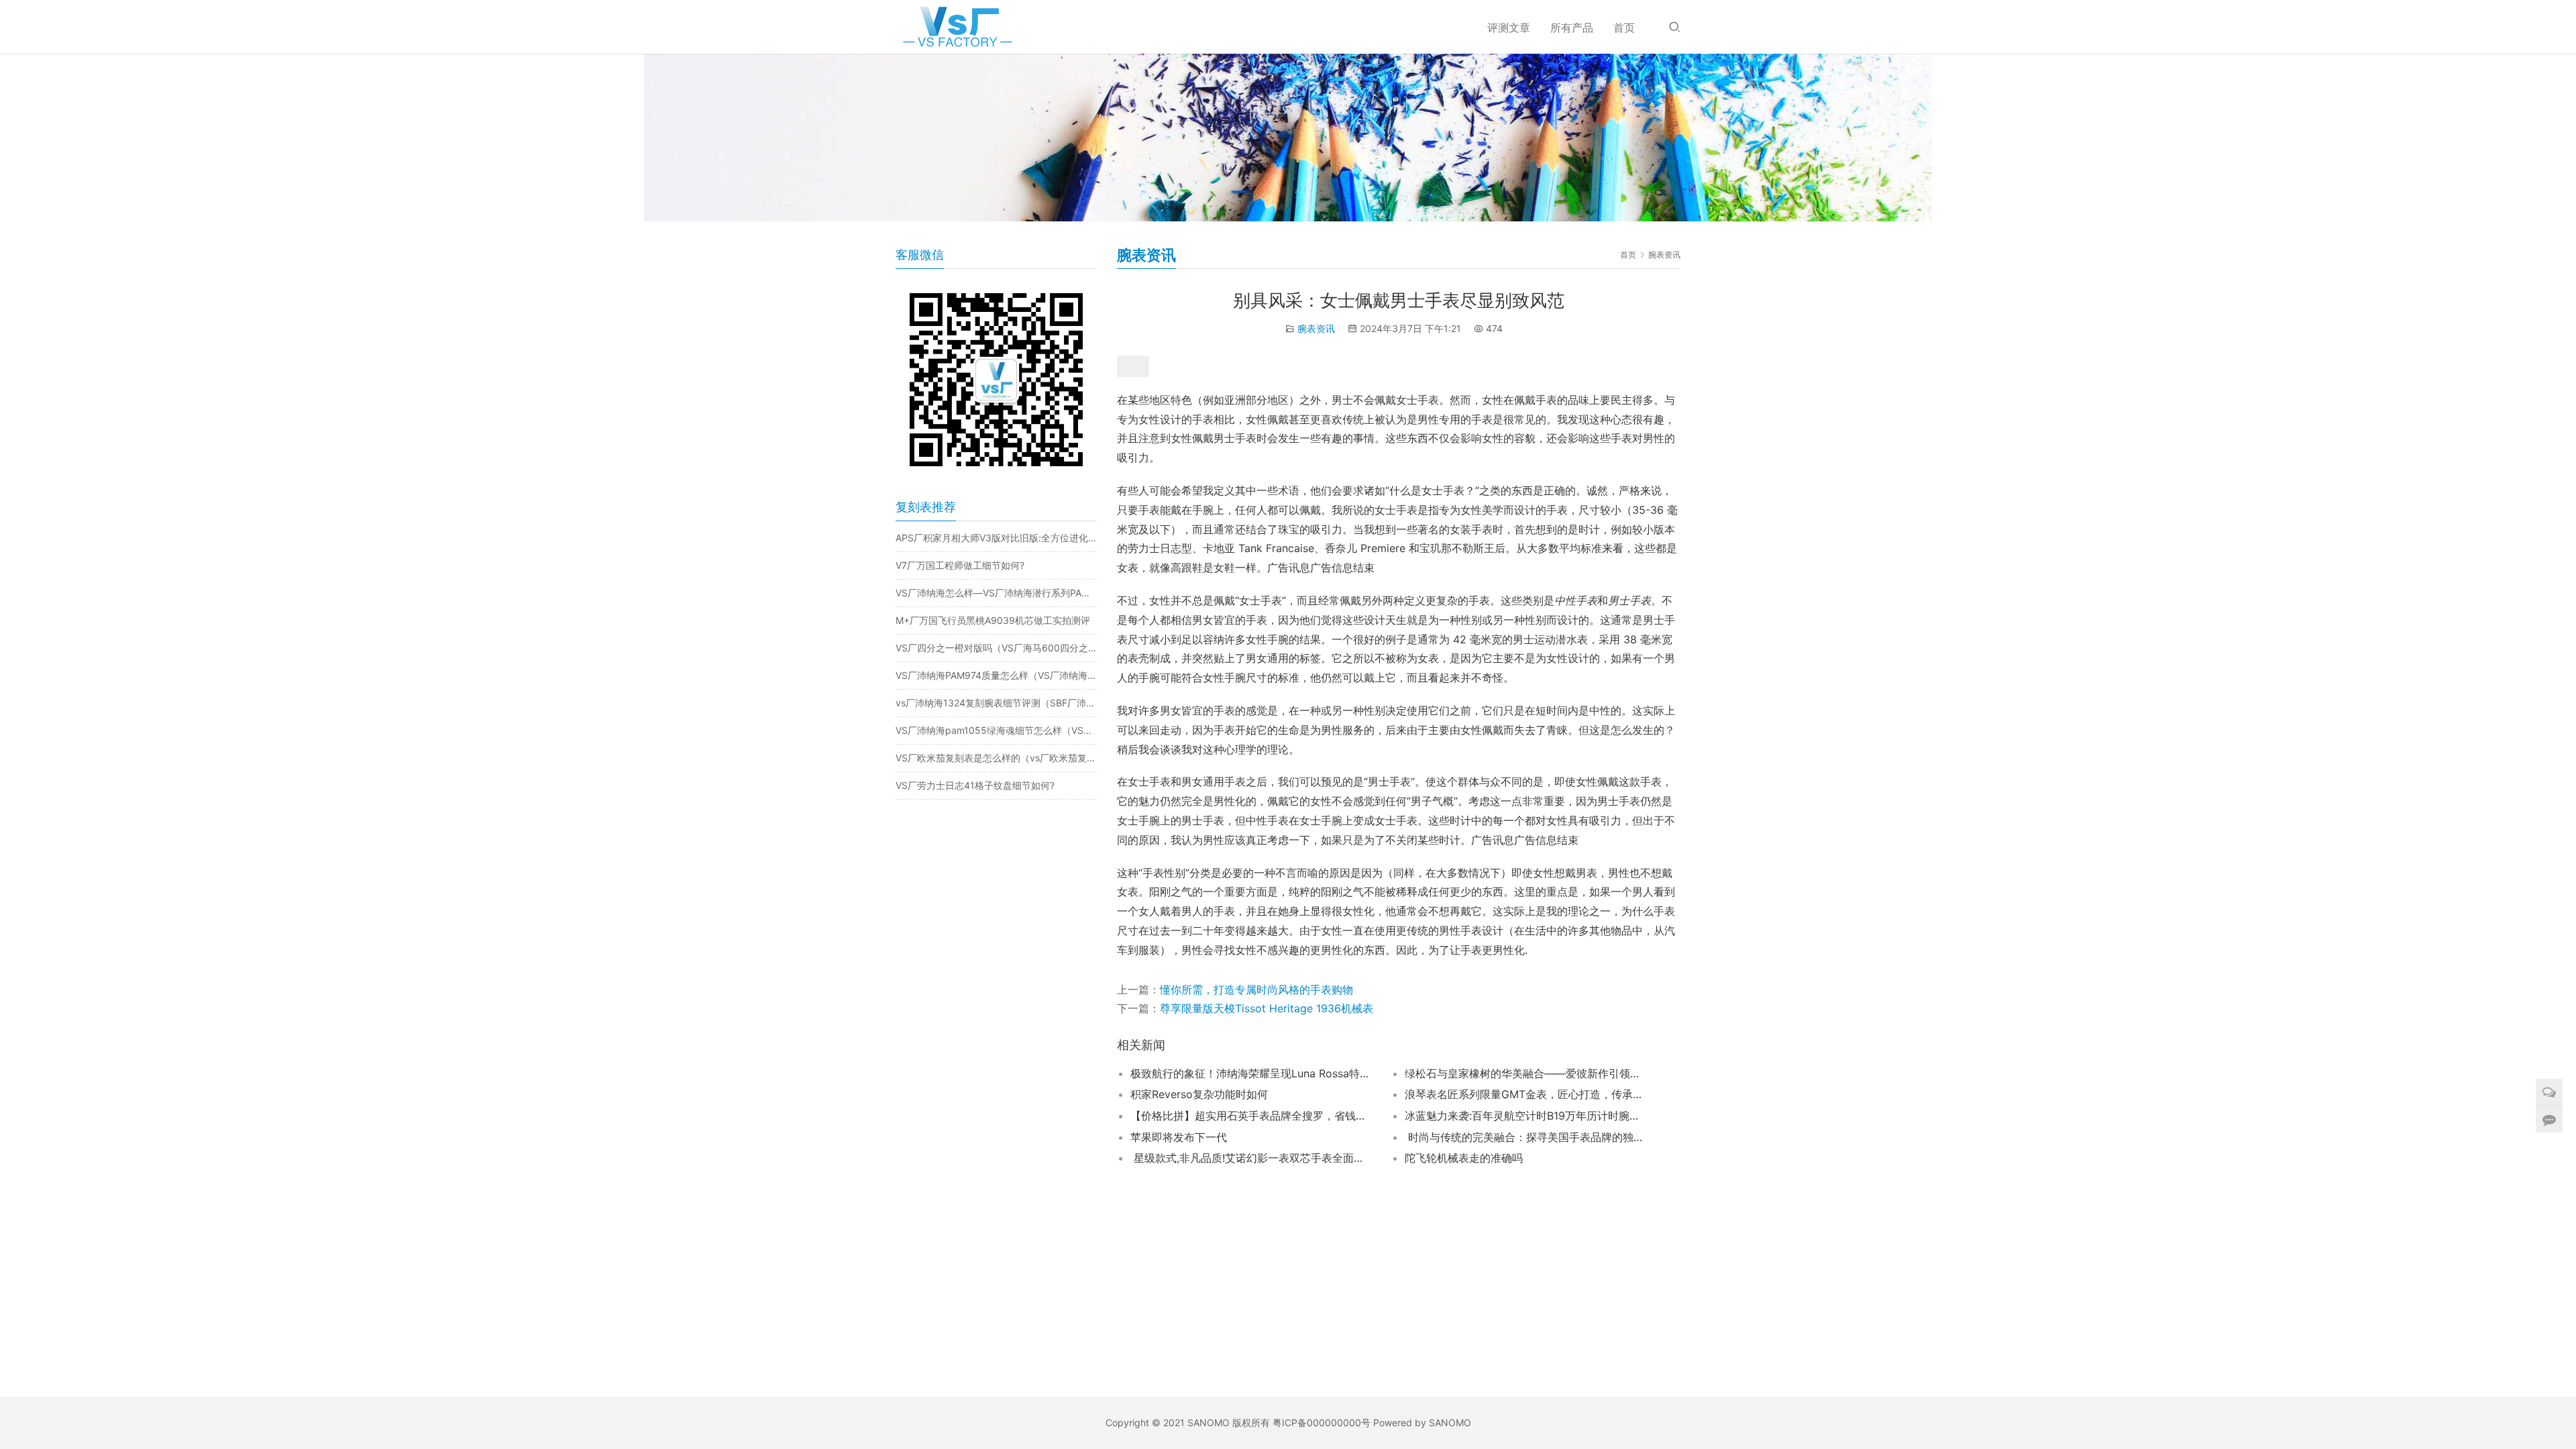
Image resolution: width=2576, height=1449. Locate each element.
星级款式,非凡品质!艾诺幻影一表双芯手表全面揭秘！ (1251, 1158)
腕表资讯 (1316, 328)
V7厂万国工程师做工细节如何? (960, 565)
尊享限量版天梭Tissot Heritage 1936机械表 (1267, 1008)
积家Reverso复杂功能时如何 (1199, 1094)
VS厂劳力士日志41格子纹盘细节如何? (975, 785)
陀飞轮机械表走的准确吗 (1464, 1158)
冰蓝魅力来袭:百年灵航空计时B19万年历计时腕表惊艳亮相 (1525, 1116)
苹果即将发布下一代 (1179, 1137)
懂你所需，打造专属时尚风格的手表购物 (1256, 989)
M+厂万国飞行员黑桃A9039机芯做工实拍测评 (993, 620)
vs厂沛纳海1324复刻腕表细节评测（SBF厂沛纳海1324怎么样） (996, 703)
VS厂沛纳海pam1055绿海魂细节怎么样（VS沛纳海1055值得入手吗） (996, 730)
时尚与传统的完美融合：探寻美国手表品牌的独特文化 (1525, 1137)
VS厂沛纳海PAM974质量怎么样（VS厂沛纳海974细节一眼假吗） (996, 675)
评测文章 (1509, 28)
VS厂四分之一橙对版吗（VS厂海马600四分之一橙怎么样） (996, 648)
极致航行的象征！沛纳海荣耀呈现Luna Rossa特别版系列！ (1251, 1073)
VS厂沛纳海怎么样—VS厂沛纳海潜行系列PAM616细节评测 (996, 593)
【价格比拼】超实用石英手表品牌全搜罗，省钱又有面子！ (1251, 1116)
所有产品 (1572, 28)
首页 (1624, 28)
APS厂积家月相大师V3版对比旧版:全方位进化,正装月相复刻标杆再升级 (996, 538)
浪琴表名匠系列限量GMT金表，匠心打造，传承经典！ (1525, 1094)
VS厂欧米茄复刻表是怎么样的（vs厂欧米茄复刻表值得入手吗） (996, 758)
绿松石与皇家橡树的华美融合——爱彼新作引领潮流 (1525, 1073)
